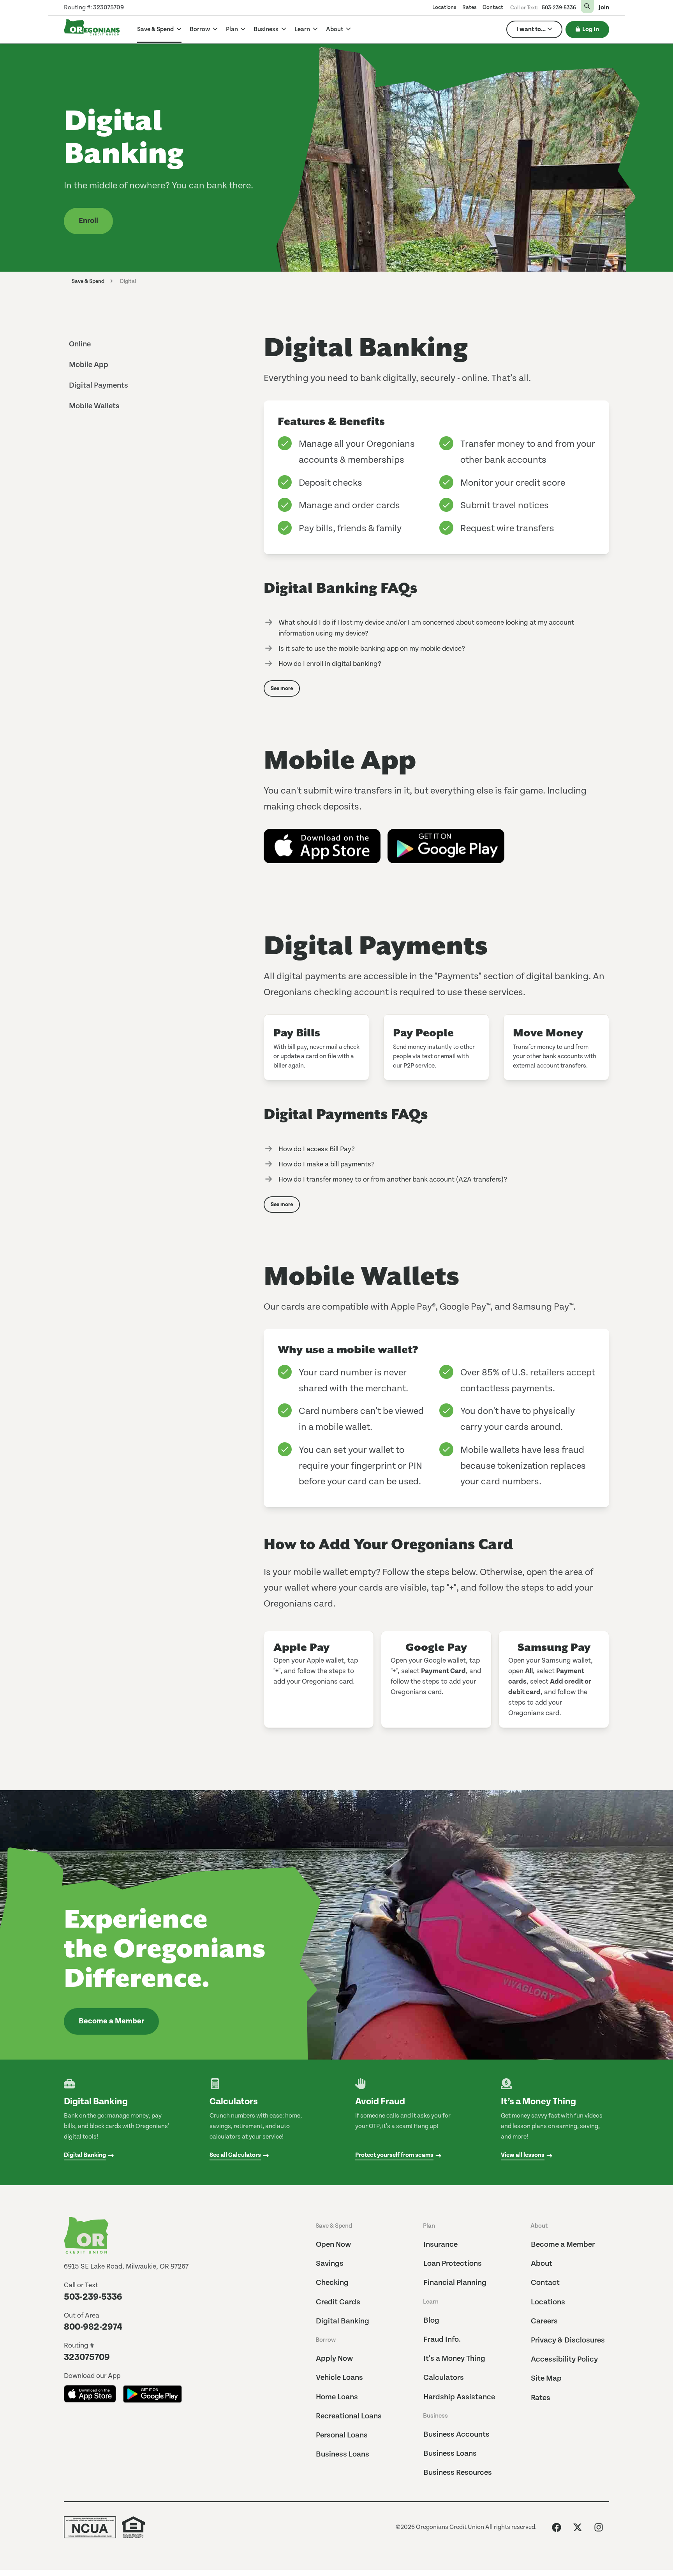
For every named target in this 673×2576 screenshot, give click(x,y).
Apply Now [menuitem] (334, 2359)
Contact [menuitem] (493, 7)
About (335, 29)
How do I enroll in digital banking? (330, 664)
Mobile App (89, 365)
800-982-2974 (93, 2327)
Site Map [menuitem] (546, 2378)
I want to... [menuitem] (531, 29)
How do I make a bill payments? (327, 1164)
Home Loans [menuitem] (337, 2397)
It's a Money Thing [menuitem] (454, 2359)
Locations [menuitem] (444, 7)
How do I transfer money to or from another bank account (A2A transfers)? (393, 1179)
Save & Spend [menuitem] (334, 2226)
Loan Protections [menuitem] (453, 2264)
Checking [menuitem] (332, 2283)
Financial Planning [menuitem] (455, 2283)
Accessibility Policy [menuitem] (564, 2359)
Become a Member (111, 2021)
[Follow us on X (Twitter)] (578, 2527)
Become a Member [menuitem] (563, 2245)
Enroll (88, 221)
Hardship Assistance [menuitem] (459, 2397)
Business (267, 29)
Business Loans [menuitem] (343, 2454)
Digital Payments (99, 385)
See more (282, 688)
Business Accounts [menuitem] (456, 2435)
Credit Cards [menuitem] (338, 2302)
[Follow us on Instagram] (599, 2527)
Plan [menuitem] (429, 2226)
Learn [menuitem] (431, 2302)
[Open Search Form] (587, 7)
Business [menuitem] (435, 2416)
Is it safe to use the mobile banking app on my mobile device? (372, 649)
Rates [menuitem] (470, 7)
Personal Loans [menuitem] (342, 2435)
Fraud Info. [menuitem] (442, 2340)
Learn (303, 29)
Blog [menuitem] (431, 2321)
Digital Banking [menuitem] (343, 2321)
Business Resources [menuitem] (458, 2473)
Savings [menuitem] (330, 2264)
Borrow (200, 29)
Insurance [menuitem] (440, 2245)
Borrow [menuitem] (326, 2340)
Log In (591, 29)
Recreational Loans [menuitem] (349, 2416)
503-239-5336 (559, 8)
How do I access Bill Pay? (317, 1149)
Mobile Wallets (94, 406)
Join (604, 8)
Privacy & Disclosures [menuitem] (568, 2340)
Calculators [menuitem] (444, 2378)
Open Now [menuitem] (333, 2245)
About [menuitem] (539, 2226)
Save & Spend (156, 29)
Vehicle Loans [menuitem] (339, 2378)
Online (80, 344)
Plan (233, 29)
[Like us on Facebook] (557, 2527)
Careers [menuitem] (544, 2321)
